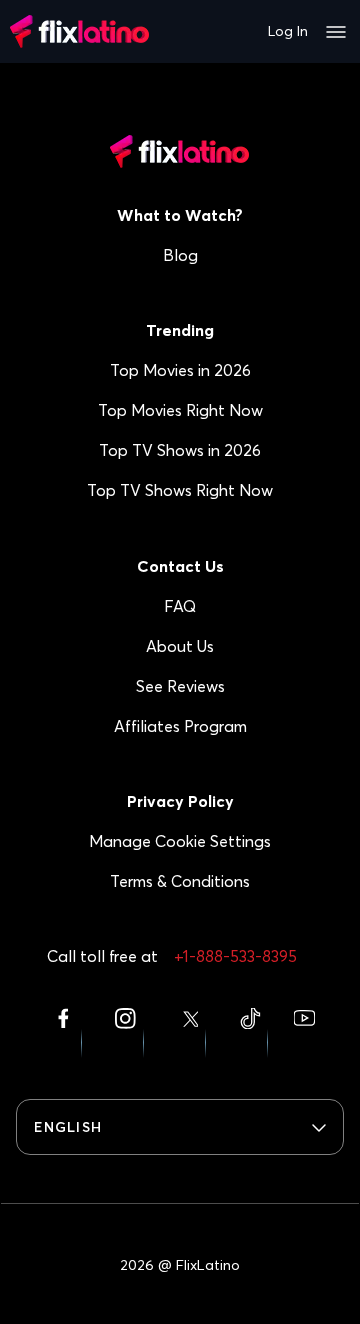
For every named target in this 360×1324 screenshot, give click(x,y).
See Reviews (180, 686)
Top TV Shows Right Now (180, 490)
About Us (180, 646)
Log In (288, 31)
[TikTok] (250, 1031)
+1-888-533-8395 (235, 956)
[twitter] (188, 1031)
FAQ (180, 606)
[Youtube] (304, 1031)
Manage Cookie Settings (180, 841)
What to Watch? (180, 215)
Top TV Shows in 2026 (180, 450)
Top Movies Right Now (180, 410)
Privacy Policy (180, 801)
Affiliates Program (180, 726)
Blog (180, 255)
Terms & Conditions (180, 881)
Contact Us (180, 566)
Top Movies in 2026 (180, 370)
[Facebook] (63, 1031)
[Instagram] (126, 1031)
